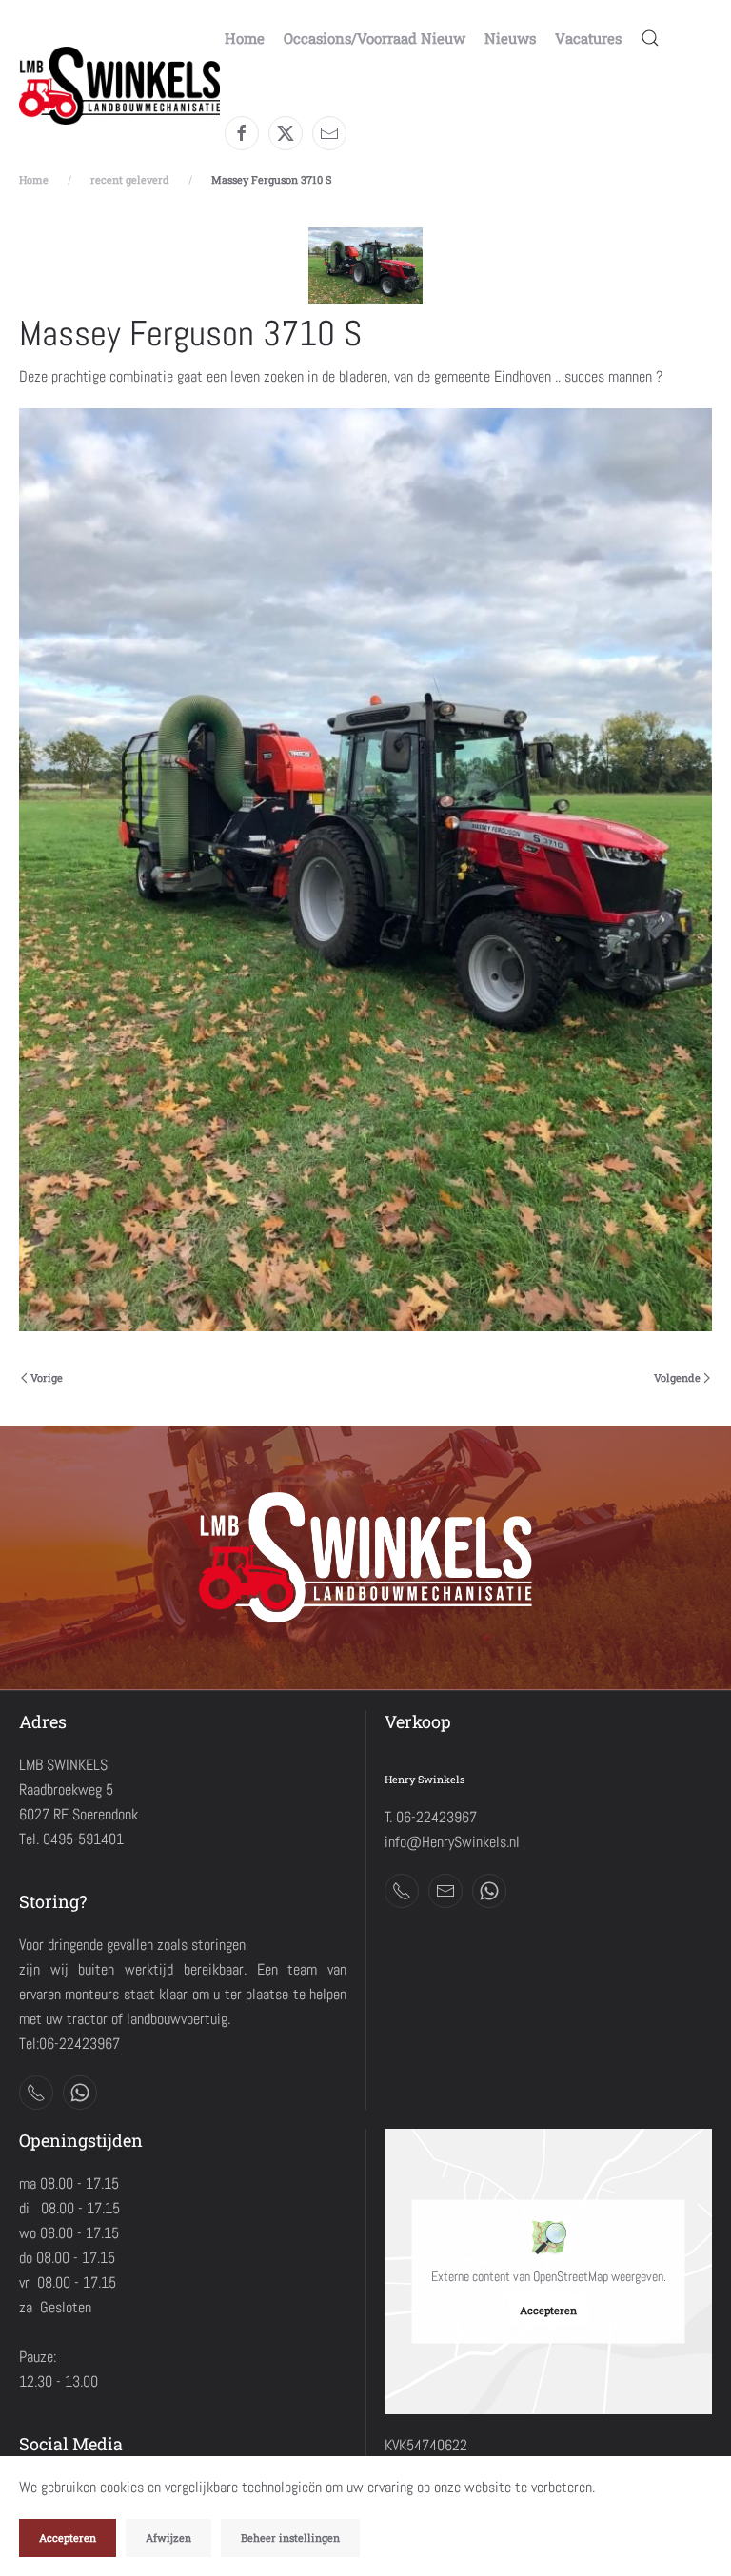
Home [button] (245, 38)
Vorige (47, 1377)
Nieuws (510, 38)
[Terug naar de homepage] (122, 86)
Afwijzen (168, 2537)
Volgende (677, 1377)
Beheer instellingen (290, 2537)
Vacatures (588, 38)
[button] (650, 38)
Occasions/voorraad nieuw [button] (375, 38)
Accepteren (548, 2310)
